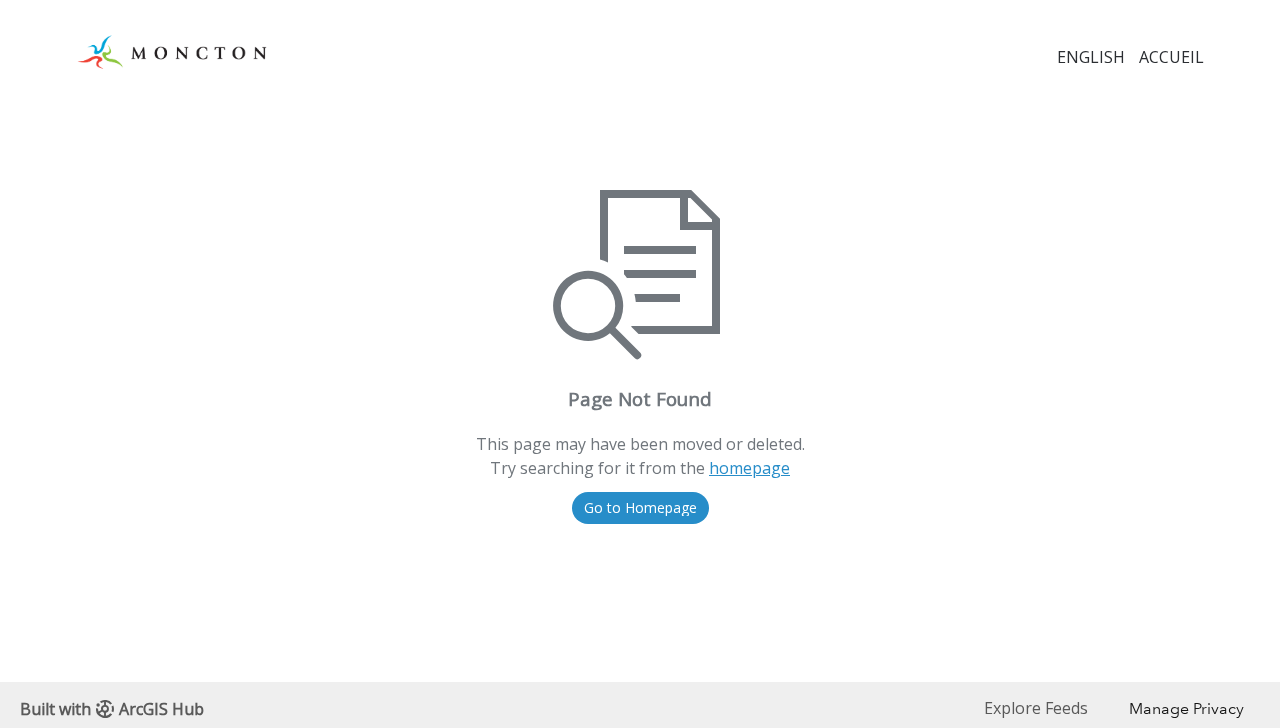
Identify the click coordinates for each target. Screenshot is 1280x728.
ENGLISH (1091, 57)
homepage (749, 468)
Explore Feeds (1036, 708)
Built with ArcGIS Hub (112, 709)
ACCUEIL (1171, 57)
